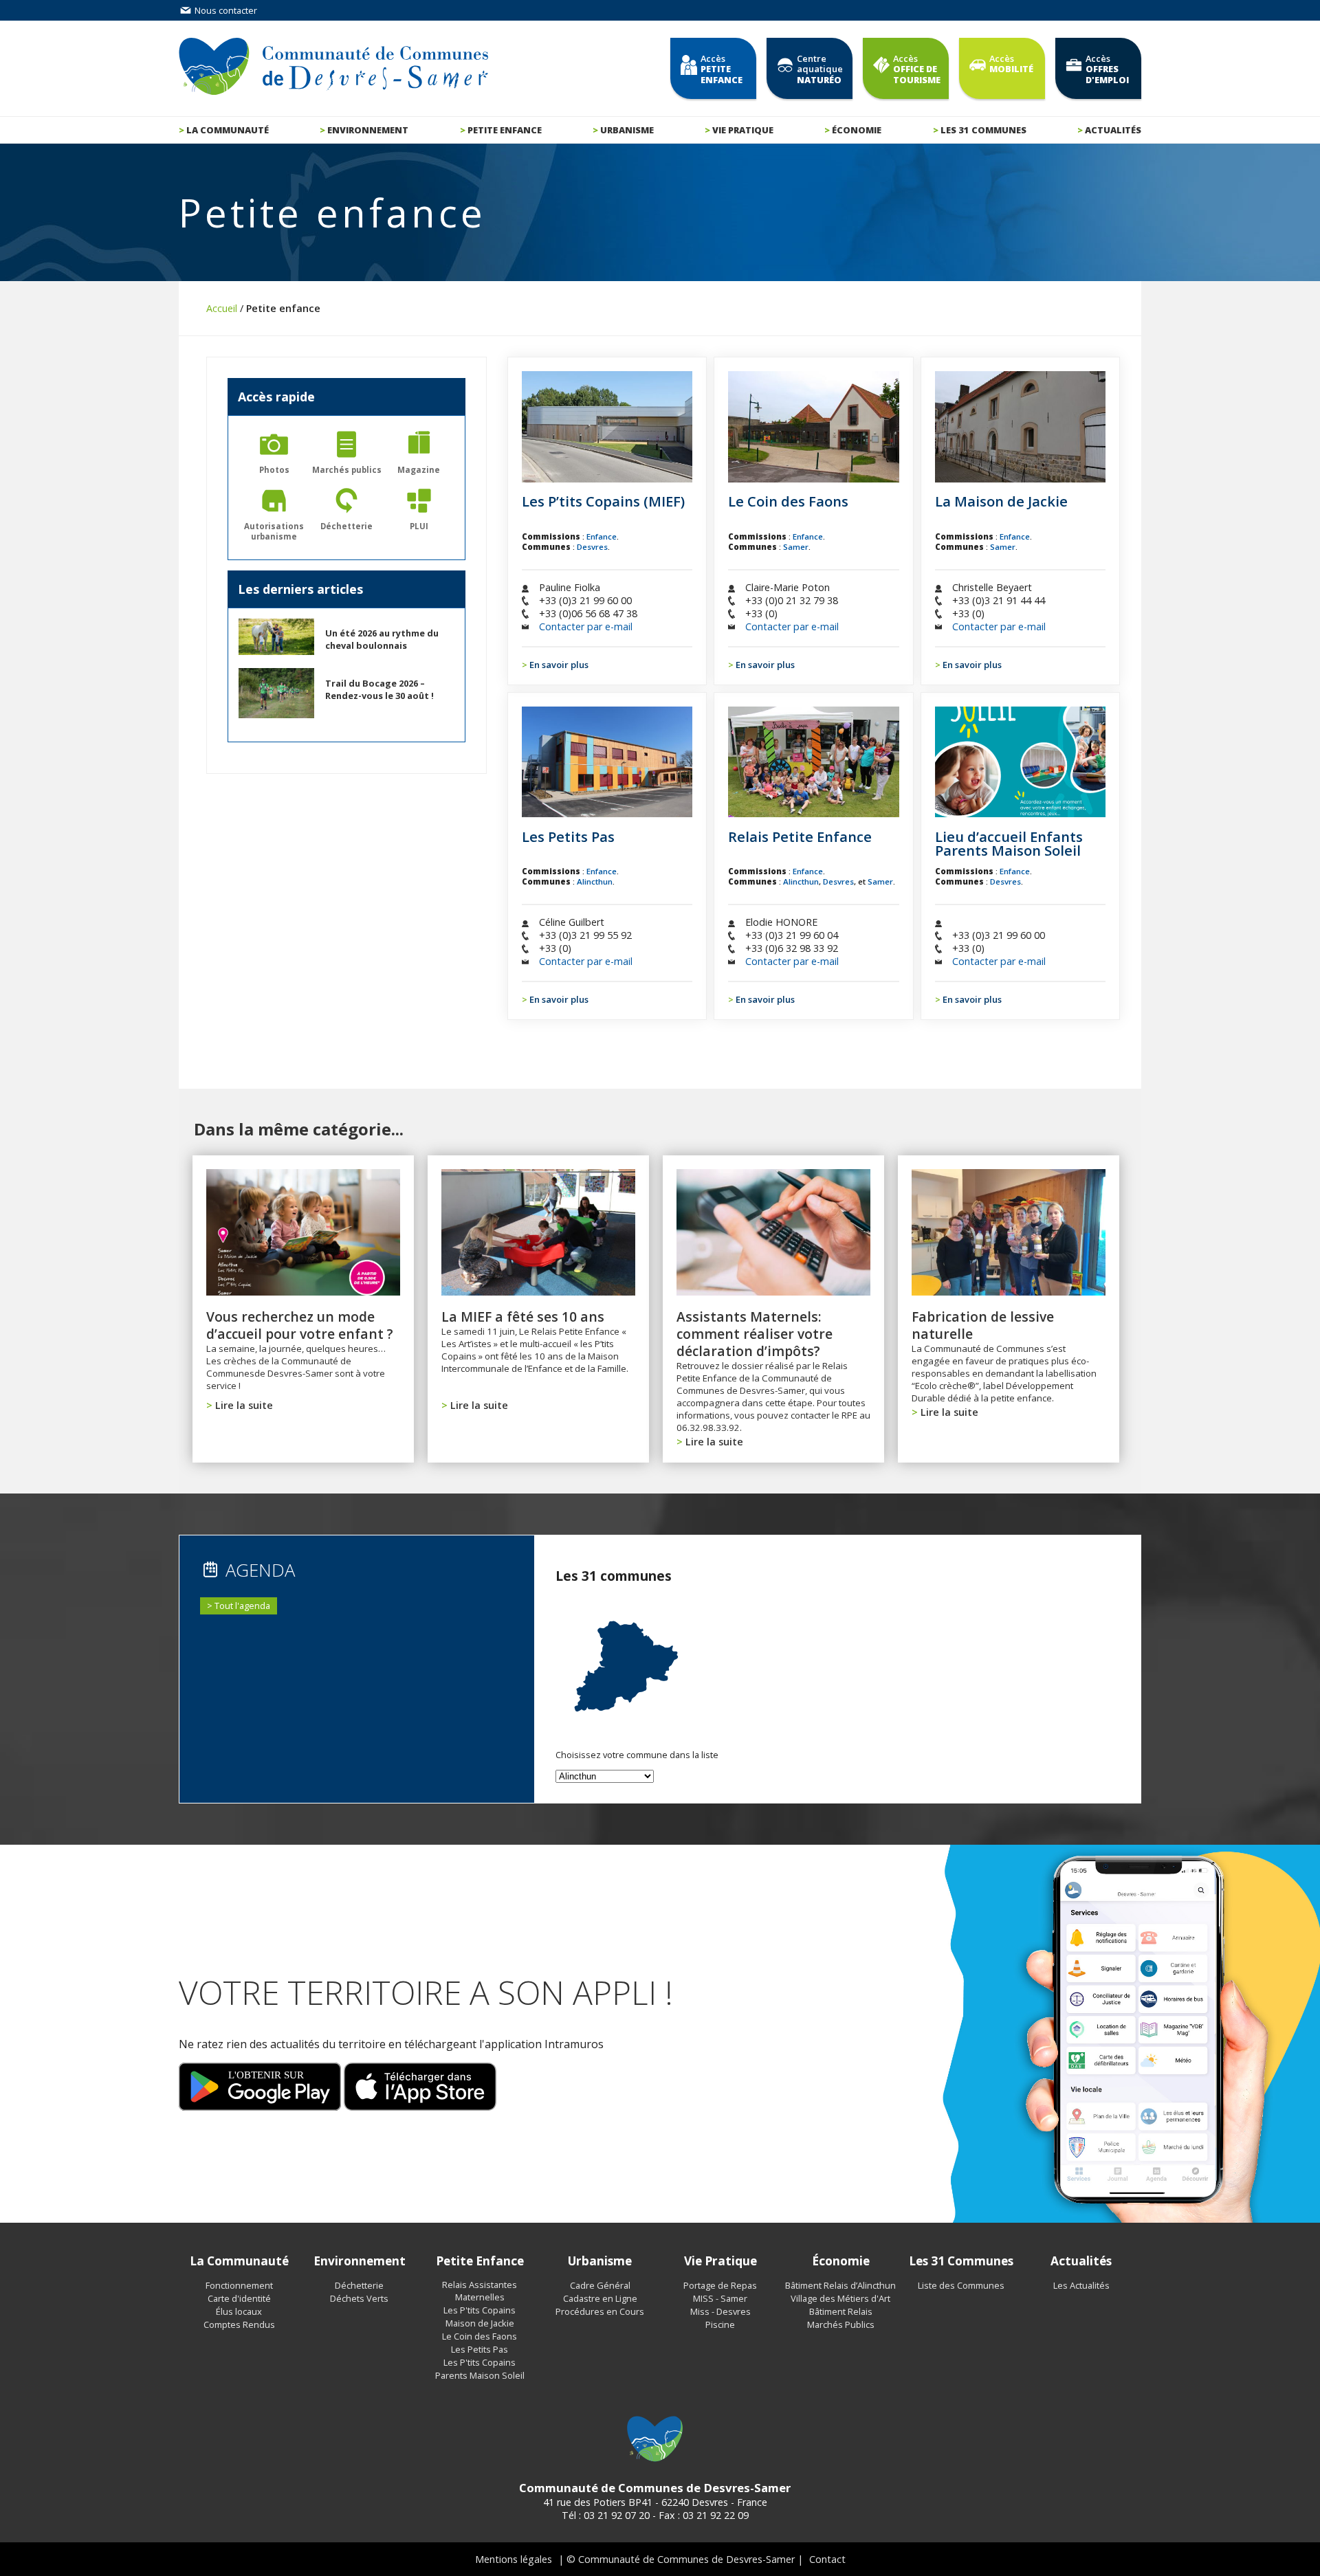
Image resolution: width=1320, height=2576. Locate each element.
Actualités (1113, 130)
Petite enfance (505, 130)
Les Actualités (1081, 2285)
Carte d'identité (239, 2298)
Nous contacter (225, 10)
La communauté (228, 130)
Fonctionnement (239, 2285)
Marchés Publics (841, 2324)
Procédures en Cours (600, 2311)
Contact (827, 2559)
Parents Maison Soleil (480, 2375)
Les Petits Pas (480, 2349)
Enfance (602, 536)
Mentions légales (514, 2559)
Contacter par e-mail (586, 626)
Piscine (720, 2324)
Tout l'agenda (242, 1606)
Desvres (592, 547)
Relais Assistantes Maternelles (480, 2291)
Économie (857, 130)
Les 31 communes (983, 130)
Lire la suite (244, 1405)
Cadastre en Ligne (600, 2298)
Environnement (368, 130)
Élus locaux (239, 2311)
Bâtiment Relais (841, 2311)
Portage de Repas (720, 2285)
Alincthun (595, 881)
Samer (796, 547)
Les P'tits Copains (480, 2310)
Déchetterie (359, 2285)
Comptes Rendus (239, 2324)
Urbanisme (627, 130)
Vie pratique (743, 130)
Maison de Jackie (480, 2323)
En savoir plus (559, 665)
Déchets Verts (359, 2298)
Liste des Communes (961, 2285)
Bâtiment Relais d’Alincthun (840, 2285)
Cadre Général (600, 2285)
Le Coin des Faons (480, 2336)
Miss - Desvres (720, 2311)
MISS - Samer (720, 2298)
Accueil (222, 308)
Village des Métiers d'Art (840, 2298)
